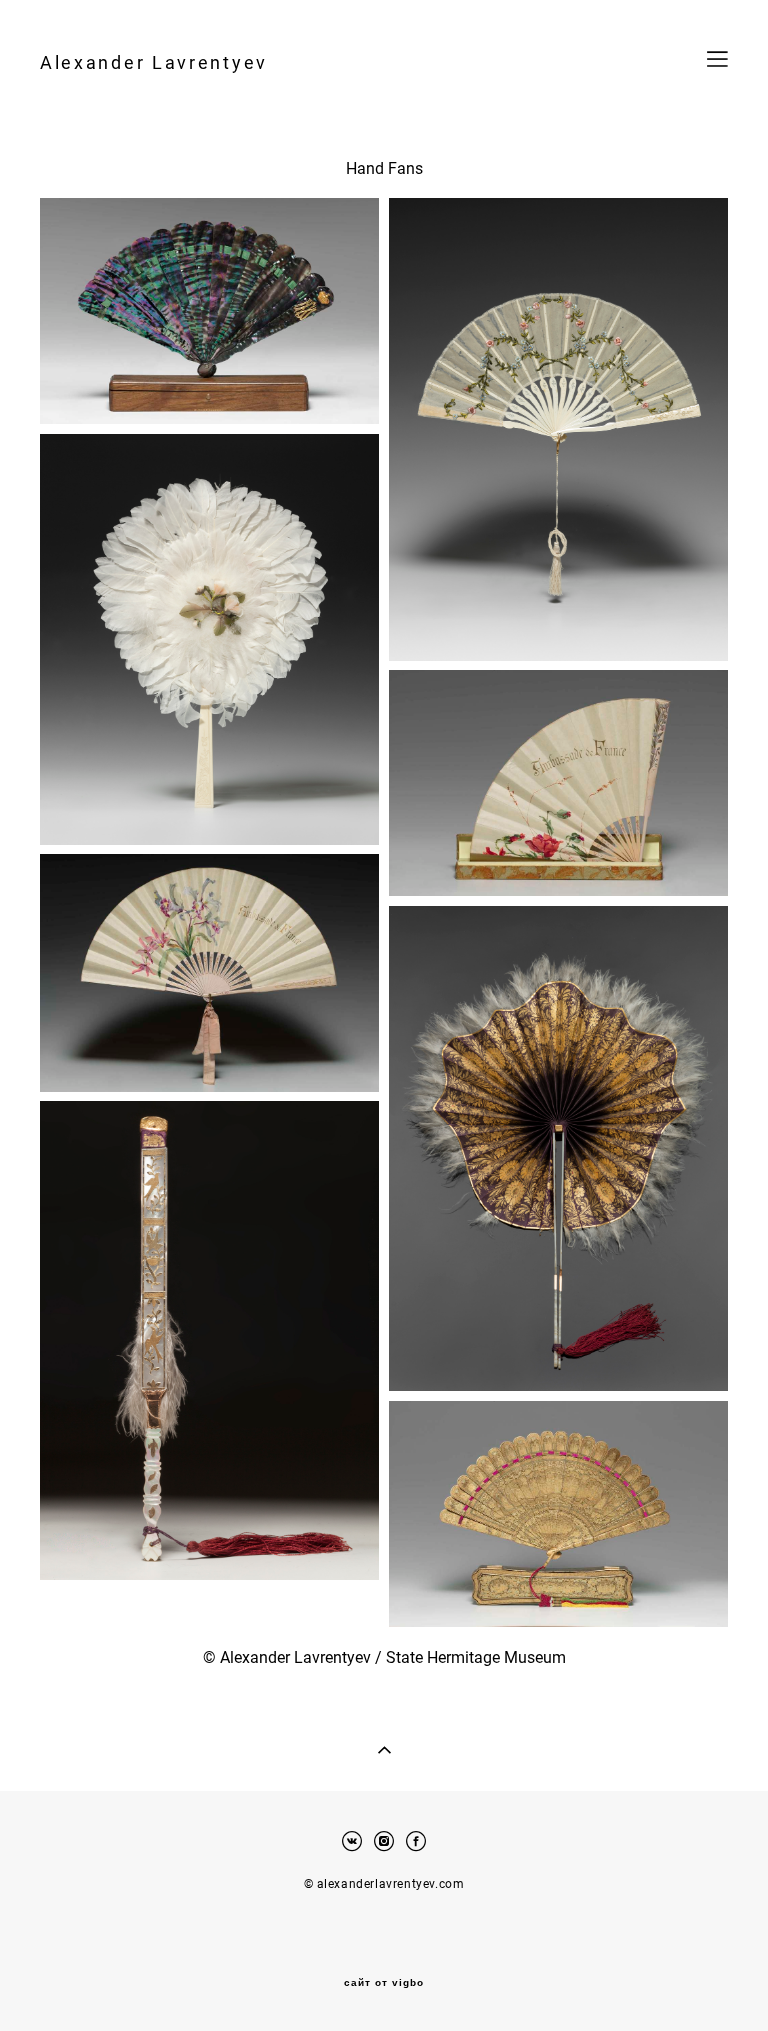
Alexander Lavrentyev (154, 62)
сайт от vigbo (384, 1983)
